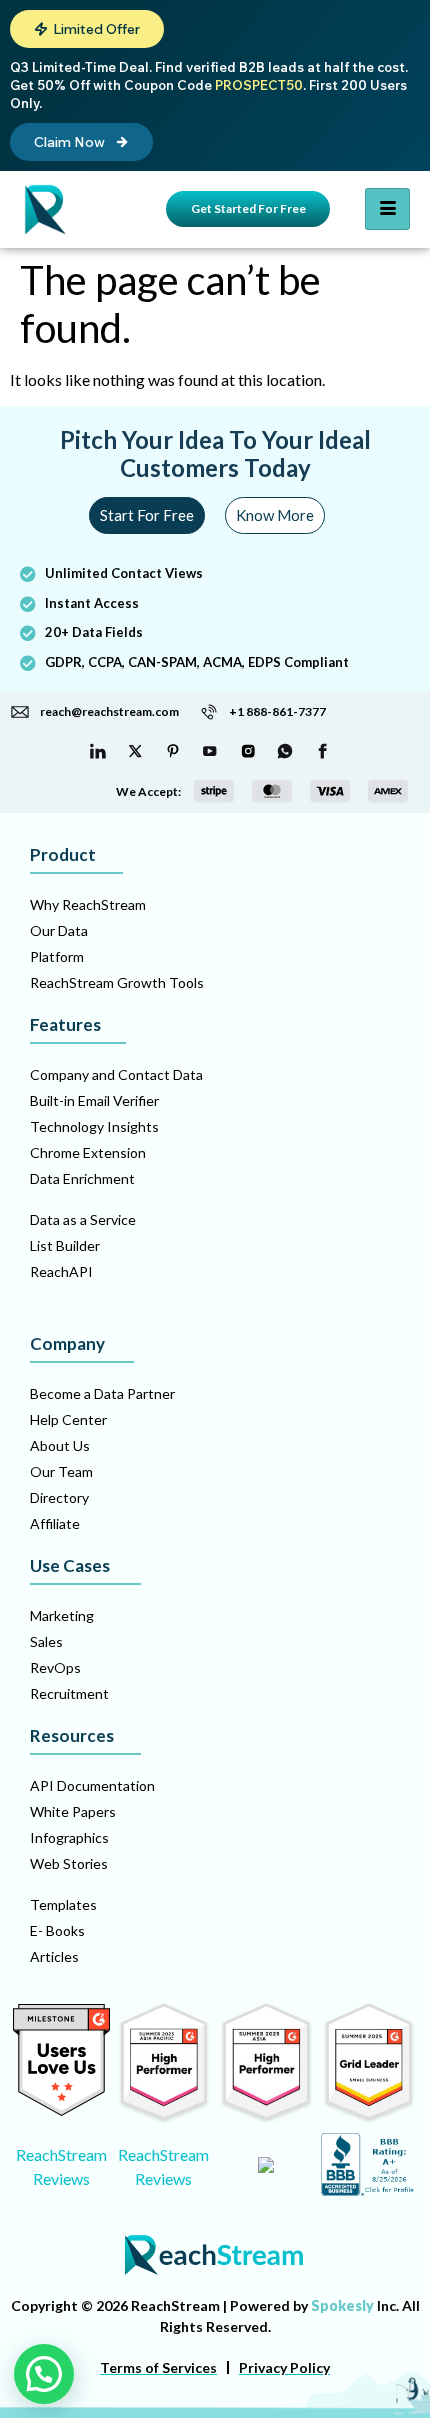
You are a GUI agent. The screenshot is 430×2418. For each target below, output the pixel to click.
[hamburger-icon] (387, 209)
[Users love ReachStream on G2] (61, 2110)
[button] (87, 29)
